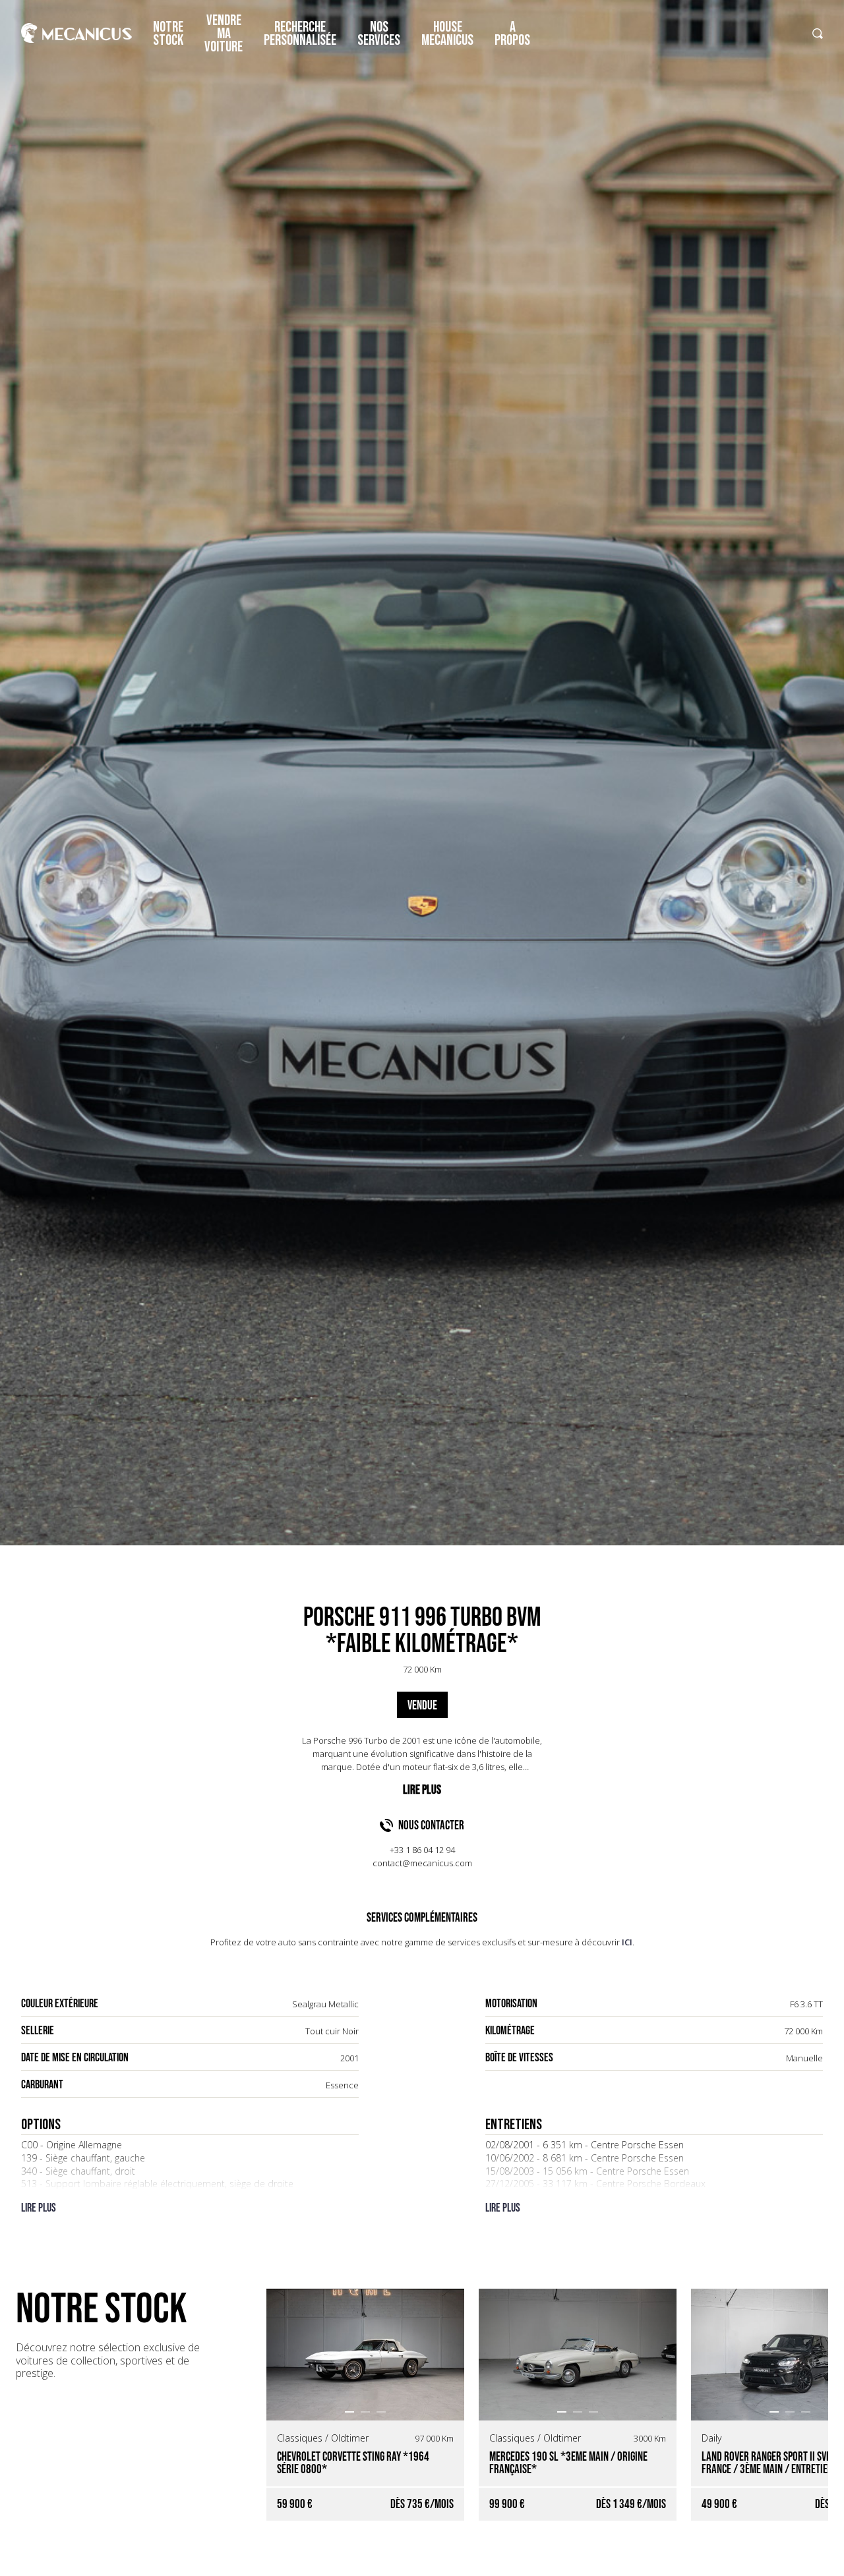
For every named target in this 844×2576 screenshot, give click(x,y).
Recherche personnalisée (300, 34)
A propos (512, 34)
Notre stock (168, 34)
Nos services (379, 34)
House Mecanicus (447, 34)
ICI (627, 1942)
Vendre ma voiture (224, 34)
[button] (349, 2412)
